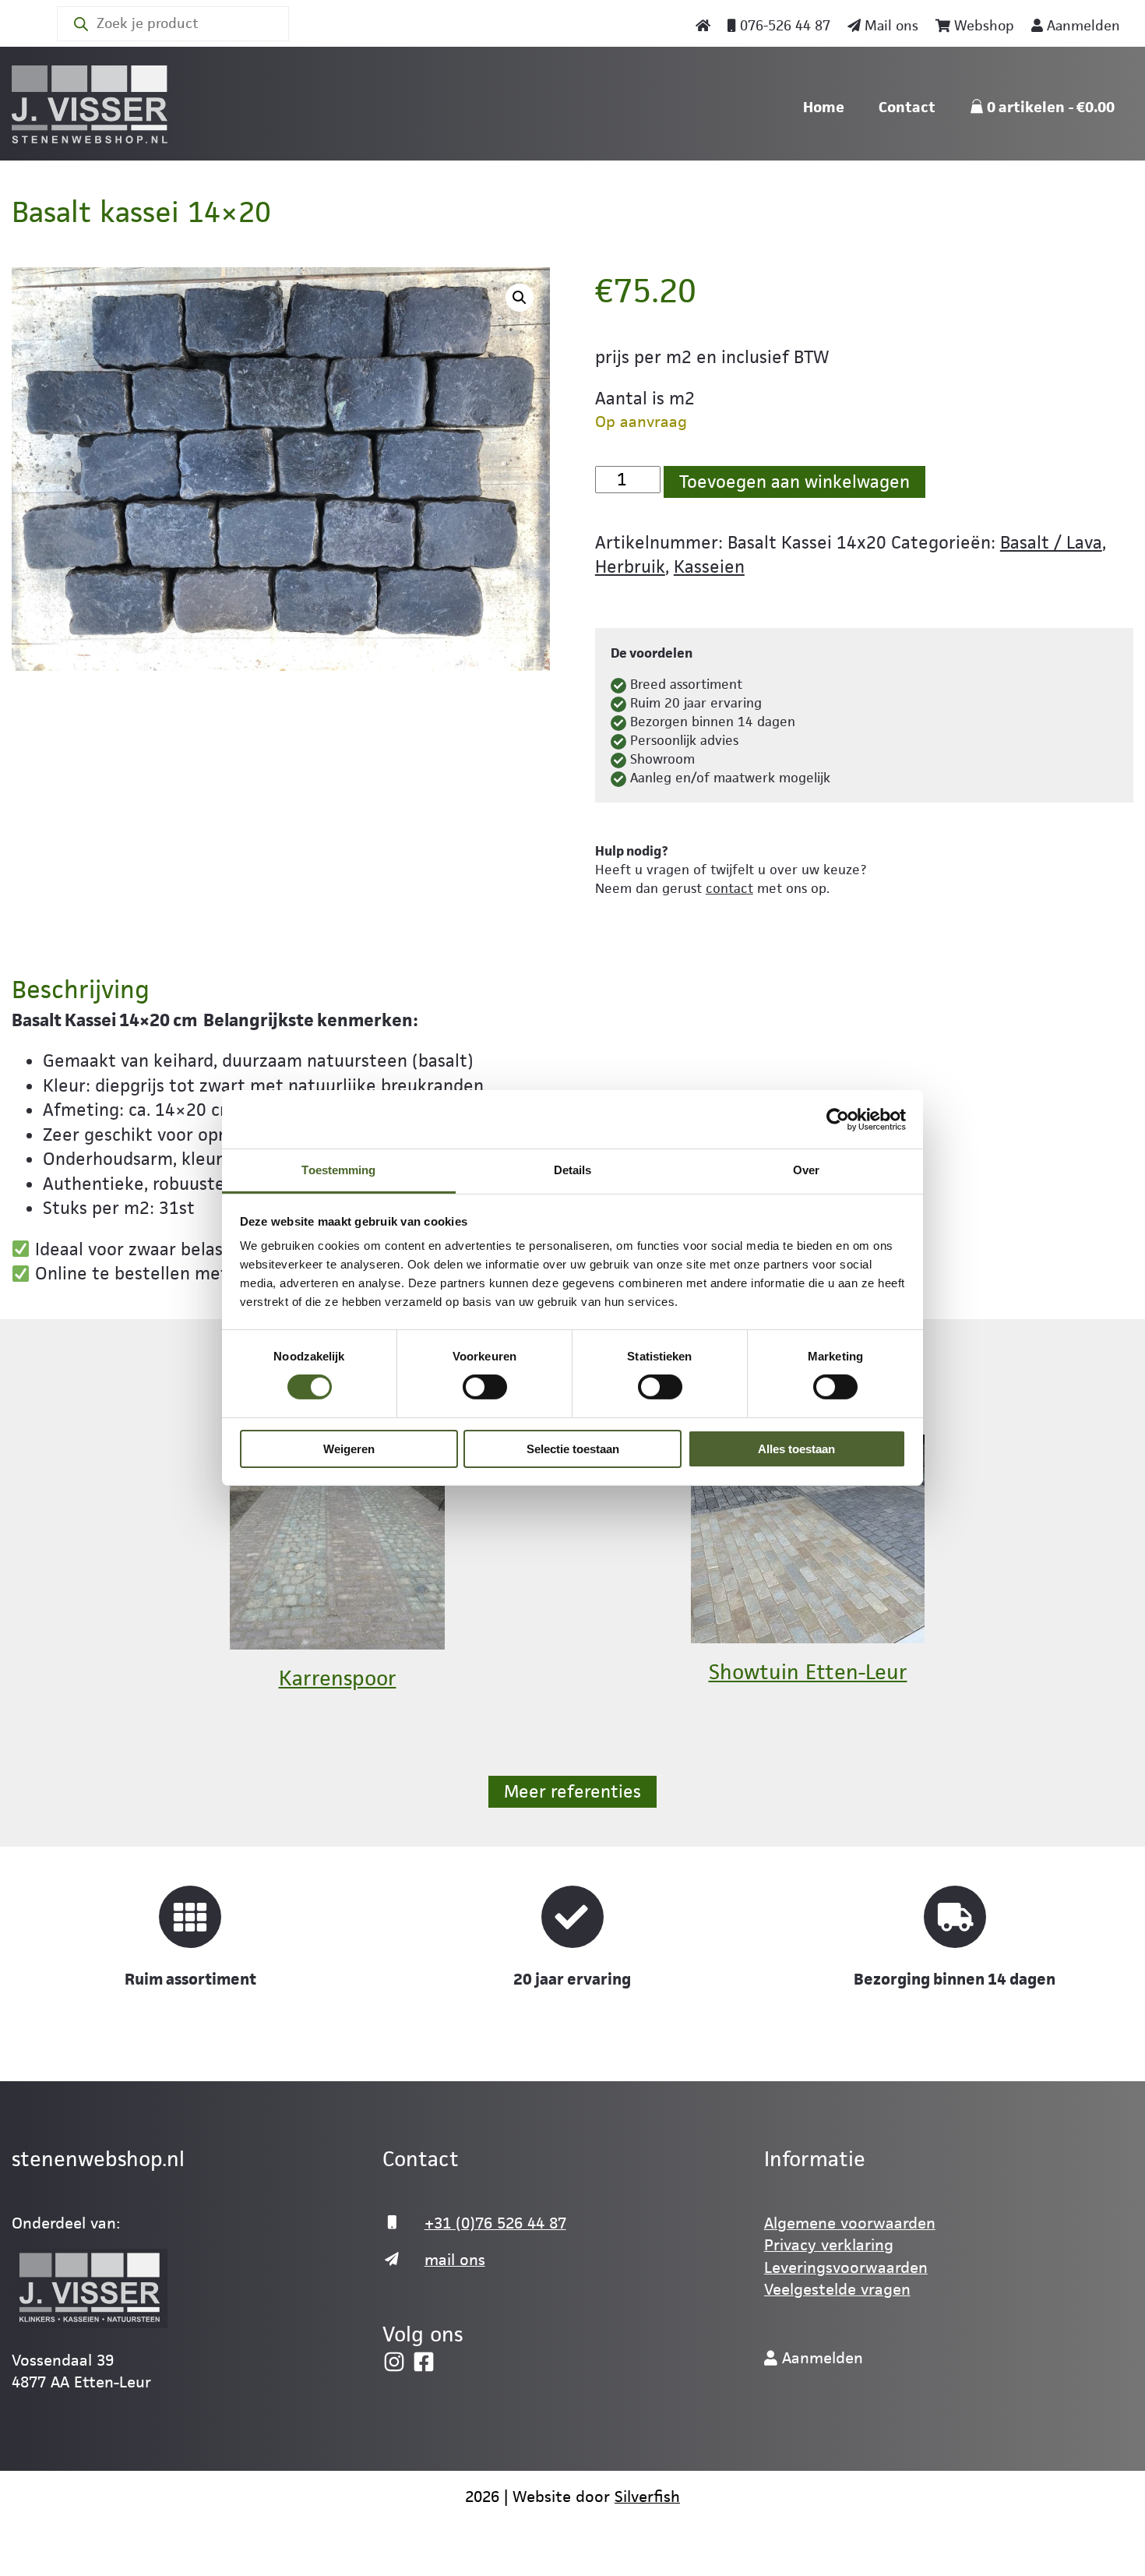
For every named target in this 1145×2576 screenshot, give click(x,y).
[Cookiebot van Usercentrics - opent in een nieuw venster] (838, 1119)
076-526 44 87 (783, 25)
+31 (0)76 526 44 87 (495, 2223)
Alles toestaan (796, 1449)
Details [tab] (573, 1170)
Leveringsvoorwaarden (846, 2267)
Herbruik (630, 567)
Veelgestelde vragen (837, 2289)
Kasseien (709, 567)
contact (729, 888)
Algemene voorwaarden (850, 2223)
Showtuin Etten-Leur (808, 1672)
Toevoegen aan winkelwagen (794, 482)
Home (824, 107)
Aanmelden (1082, 25)
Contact (907, 107)
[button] (520, 298)
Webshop (982, 25)
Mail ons (890, 25)
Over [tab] (806, 1170)
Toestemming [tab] (338, 1170)
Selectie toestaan (573, 1449)
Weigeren (349, 1449)
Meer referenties (572, 1792)
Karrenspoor (338, 1678)
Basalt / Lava (1051, 543)
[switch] (485, 1387)
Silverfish (647, 2497)
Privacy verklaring (829, 2245)
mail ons (455, 2260)
